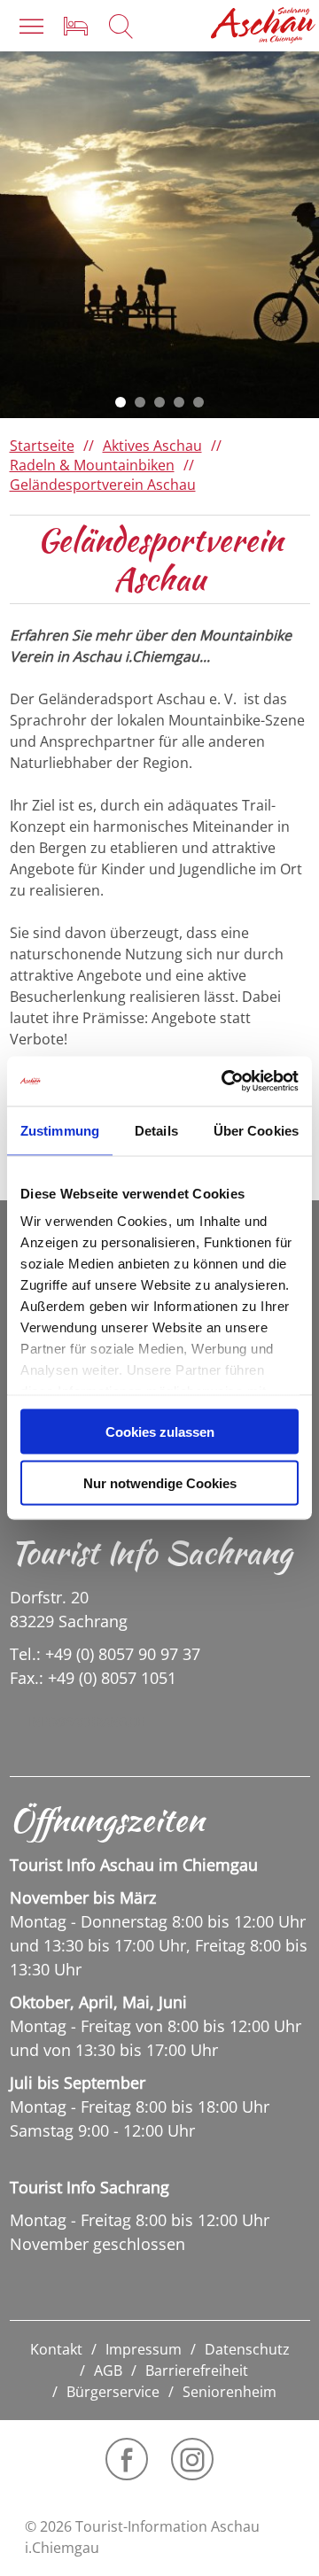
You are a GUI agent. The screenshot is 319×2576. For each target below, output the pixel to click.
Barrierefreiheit (197, 2370)
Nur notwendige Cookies (160, 1483)
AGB (108, 2370)
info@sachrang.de (86, 1721)
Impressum (144, 2349)
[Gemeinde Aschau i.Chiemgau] (263, 25)
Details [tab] (156, 1130)
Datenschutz (247, 2349)
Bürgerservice (113, 2392)
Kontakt (56, 2349)
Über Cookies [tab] (256, 1130)
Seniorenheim (230, 2392)
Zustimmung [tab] (60, 1130)
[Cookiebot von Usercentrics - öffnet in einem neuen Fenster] (225, 1082)
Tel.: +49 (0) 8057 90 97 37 (105, 1654)
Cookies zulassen (160, 1431)
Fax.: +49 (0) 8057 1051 (93, 1678)
